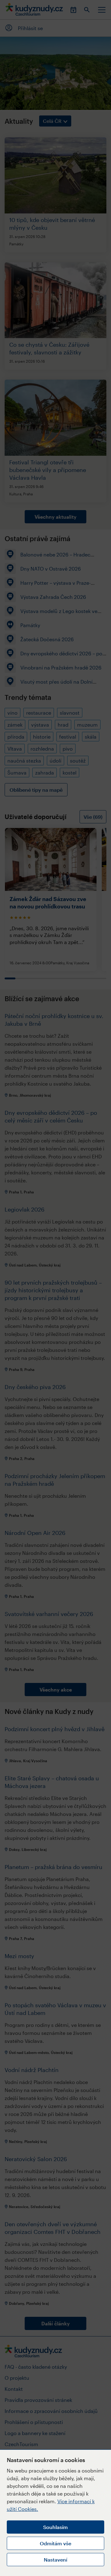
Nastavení (55, 2560)
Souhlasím (55, 2527)
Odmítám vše (55, 2543)
